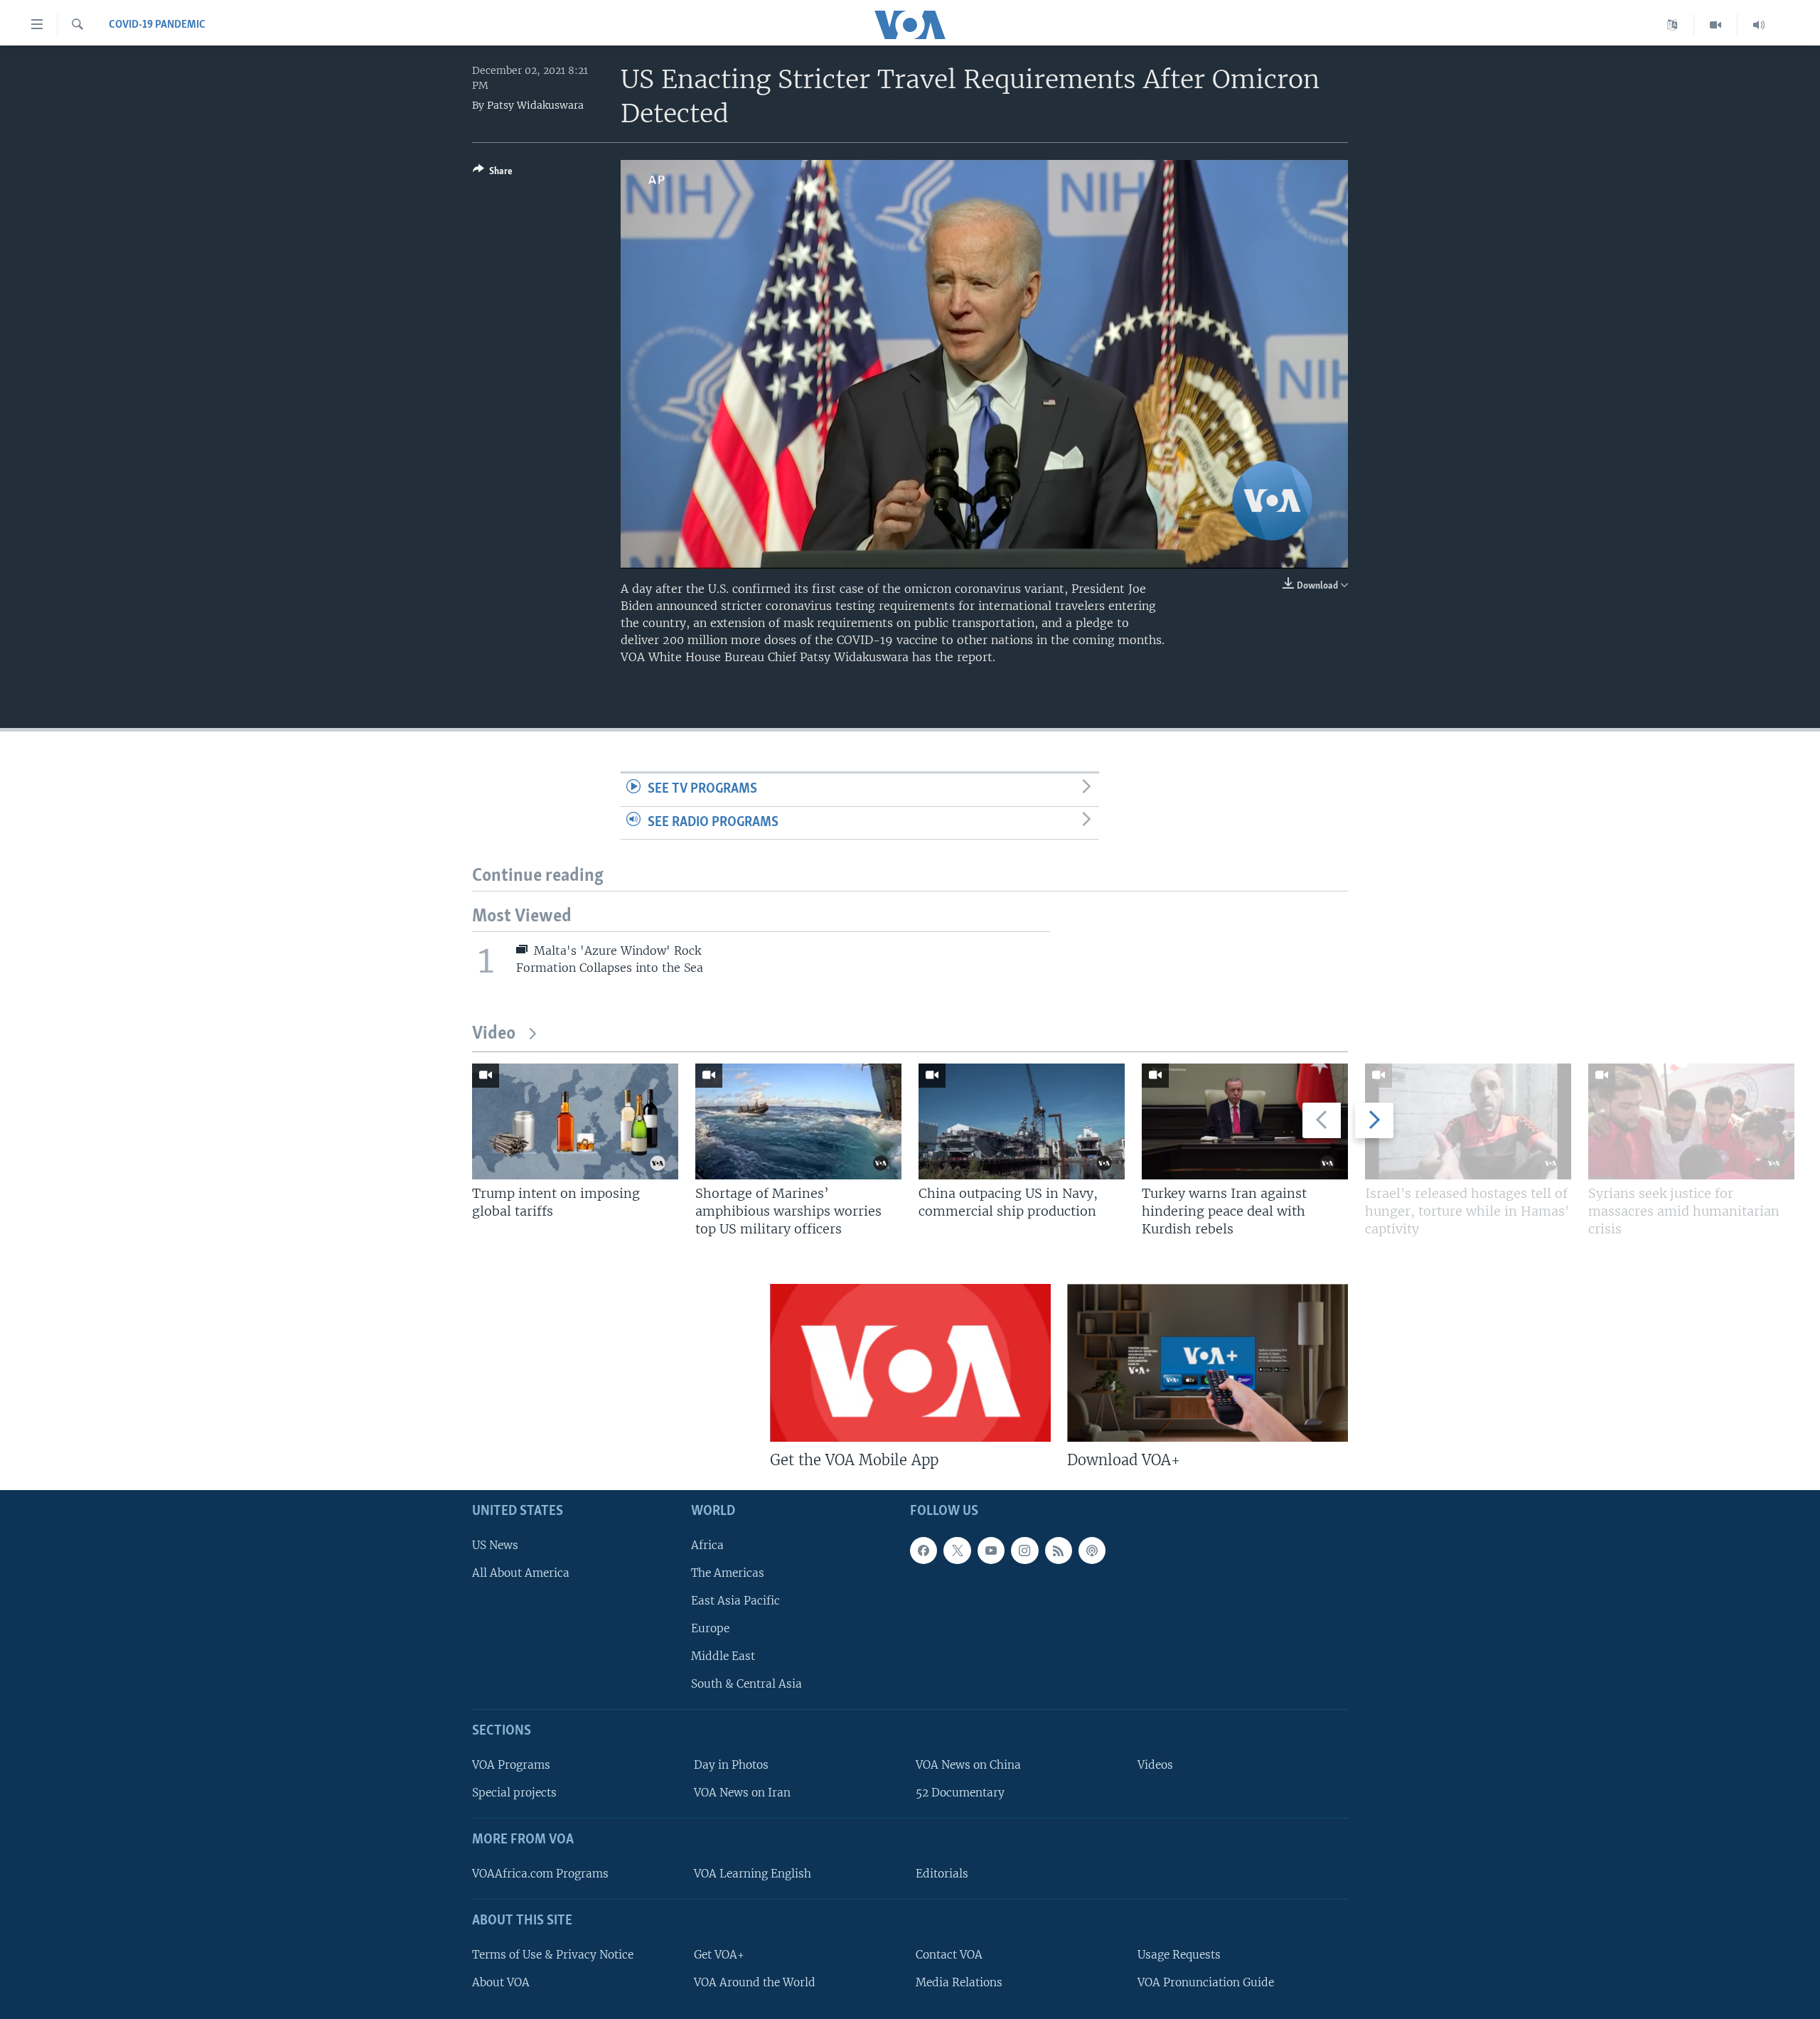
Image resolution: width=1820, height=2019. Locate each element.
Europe (710, 1628)
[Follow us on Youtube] (991, 1551)
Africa (707, 1545)
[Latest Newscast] (1759, 25)
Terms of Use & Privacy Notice (553, 1955)
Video (494, 1034)
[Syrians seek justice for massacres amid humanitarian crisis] (1691, 1121)
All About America (521, 1573)
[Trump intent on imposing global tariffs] (575, 1121)
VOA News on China (968, 1765)
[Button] (493, 173)
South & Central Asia (746, 1685)
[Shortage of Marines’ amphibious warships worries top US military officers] (798, 1121)
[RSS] (1059, 1551)
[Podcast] (1092, 1551)
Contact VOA (949, 1955)
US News (495, 1545)
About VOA (501, 1982)
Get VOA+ (719, 1955)
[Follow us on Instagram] (1024, 1551)
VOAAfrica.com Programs (540, 1874)
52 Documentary (960, 1793)
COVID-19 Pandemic (157, 25)
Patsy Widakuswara (535, 105)
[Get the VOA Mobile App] (910, 1363)
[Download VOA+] (1208, 1363)
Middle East (723, 1656)
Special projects (514, 1793)
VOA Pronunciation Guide (1206, 1982)
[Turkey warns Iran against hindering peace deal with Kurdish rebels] (1245, 1121)
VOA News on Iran (742, 1793)
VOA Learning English (753, 1874)
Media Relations (959, 1982)
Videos (1155, 1765)
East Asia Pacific (735, 1601)
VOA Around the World (755, 1982)
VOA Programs (511, 1765)
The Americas (728, 1573)
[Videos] (1716, 25)
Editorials (942, 1874)
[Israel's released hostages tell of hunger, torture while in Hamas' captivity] (1468, 1121)
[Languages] (1672, 25)
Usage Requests (1179, 1955)
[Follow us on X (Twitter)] (957, 1551)
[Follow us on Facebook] (924, 1551)
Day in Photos (731, 1765)
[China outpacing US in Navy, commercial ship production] (1022, 1121)
